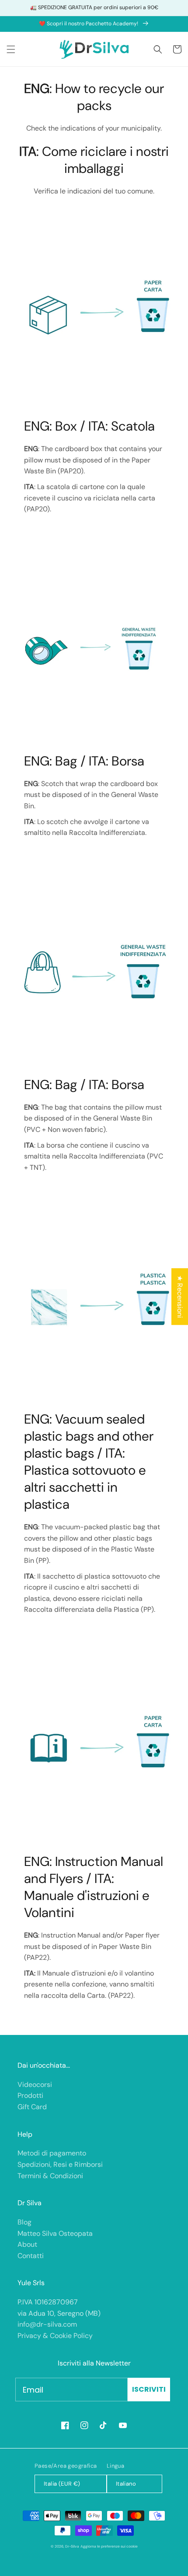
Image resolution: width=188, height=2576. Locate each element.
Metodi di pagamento (52, 2153)
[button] (11, 49)
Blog (24, 2222)
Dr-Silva (72, 2547)
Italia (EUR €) (62, 2484)
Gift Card (32, 2107)
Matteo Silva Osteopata (55, 2233)
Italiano (126, 2484)
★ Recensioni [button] (180, 1297)
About (27, 2244)
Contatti (31, 2256)
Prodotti (30, 2095)
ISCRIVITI (149, 2389)
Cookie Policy (71, 2336)
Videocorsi (35, 2085)
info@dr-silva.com (47, 2324)
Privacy (29, 2336)
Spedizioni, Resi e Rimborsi (60, 2164)
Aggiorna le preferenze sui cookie (109, 2547)
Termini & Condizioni (50, 2176)
